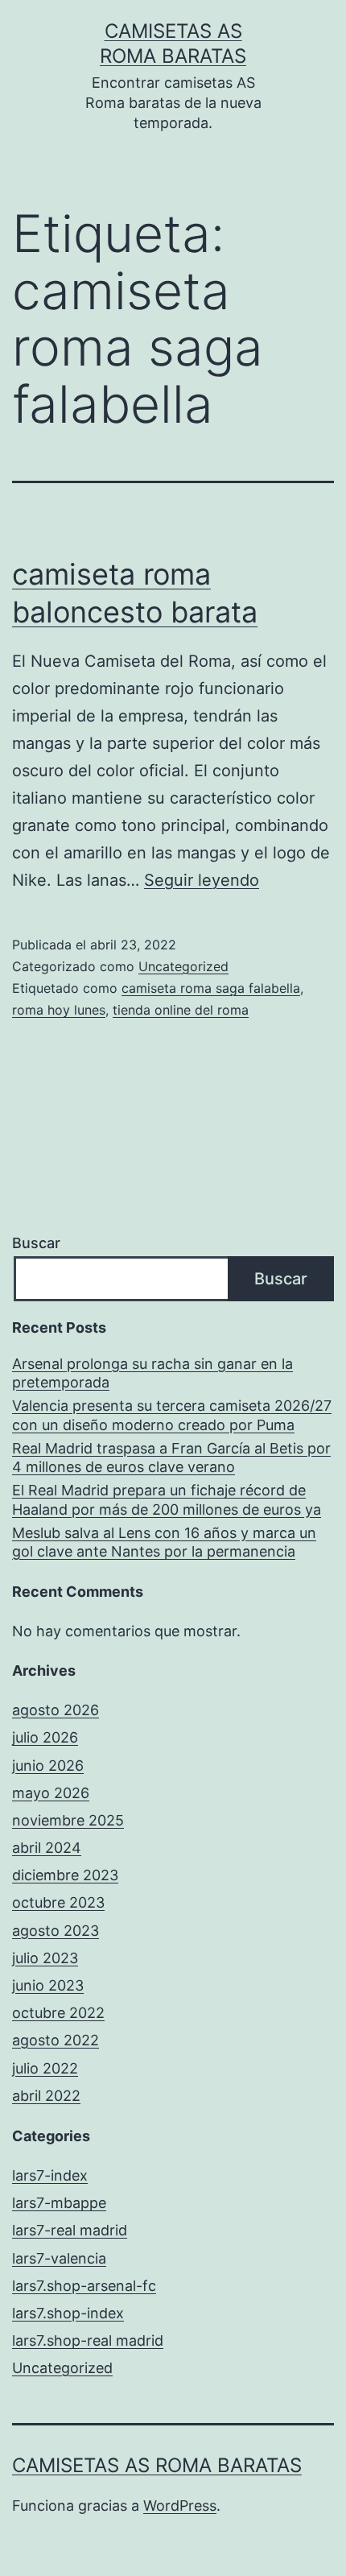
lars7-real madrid (70, 2230)
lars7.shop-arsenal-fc (84, 2286)
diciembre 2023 (65, 1875)
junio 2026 (48, 1766)
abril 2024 (47, 1848)
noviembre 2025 (68, 1820)
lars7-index (50, 2175)
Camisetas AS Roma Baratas (157, 2465)
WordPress (180, 2506)
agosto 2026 (56, 1710)
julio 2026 (45, 1737)
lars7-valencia (59, 2258)
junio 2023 (48, 1985)
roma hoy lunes (59, 1010)
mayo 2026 (51, 1793)
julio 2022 (45, 2068)
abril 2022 (46, 2096)
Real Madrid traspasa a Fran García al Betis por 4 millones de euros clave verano (171, 1458)
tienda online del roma (181, 1010)
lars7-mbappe (59, 2203)
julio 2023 (45, 1958)
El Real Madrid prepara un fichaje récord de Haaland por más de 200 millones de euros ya (167, 1499)
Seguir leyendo (202, 880)
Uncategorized (183, 966)
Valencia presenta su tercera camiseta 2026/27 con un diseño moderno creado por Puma (172, 1415)
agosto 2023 (56, 1931)
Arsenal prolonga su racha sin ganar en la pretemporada (152, 1373)
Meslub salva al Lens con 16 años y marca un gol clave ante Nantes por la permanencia (164, 1542)
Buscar (36, 1243)
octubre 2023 (58, 1902)
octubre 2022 (58, 2013)
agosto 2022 (56, 2040)
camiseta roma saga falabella (211, 988)
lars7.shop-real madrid (88, 2340)
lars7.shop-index (68, 2313)
